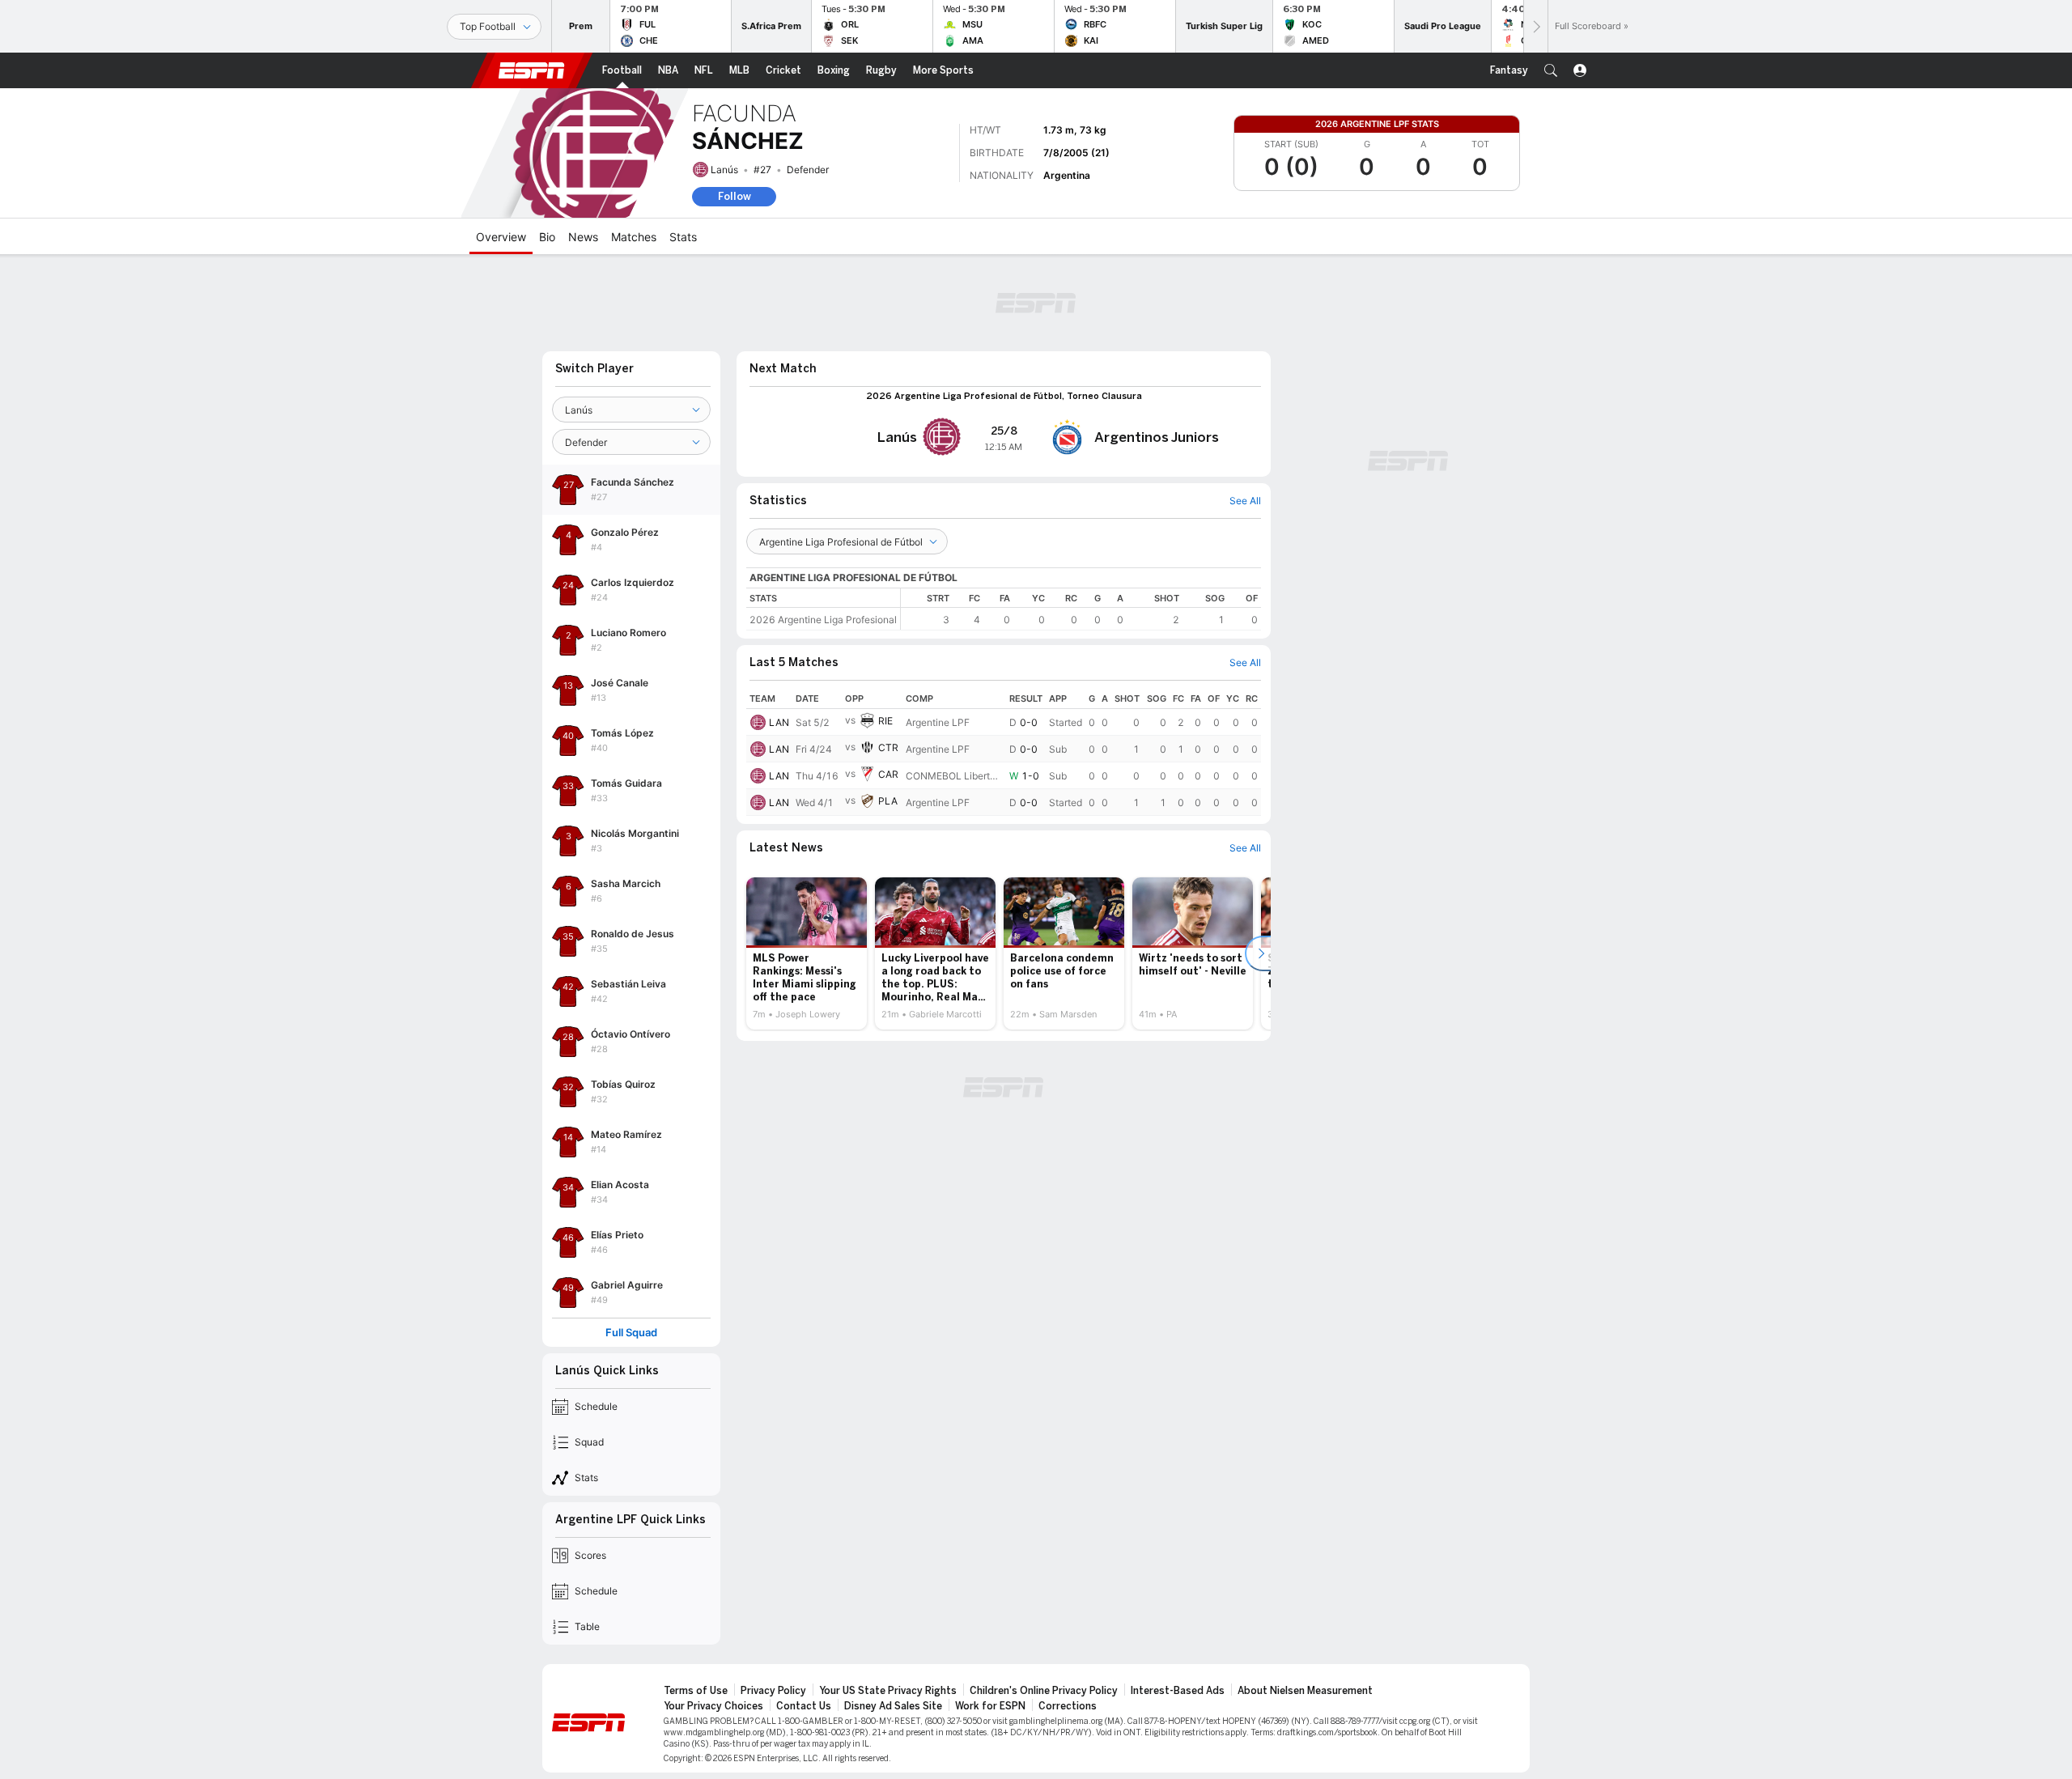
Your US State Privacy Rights (888, 1691)
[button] (1551, 70)
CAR (888, 774)
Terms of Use (696, 1691)
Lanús (724, 170)
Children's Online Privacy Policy (1044, 1691)
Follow (735, 196)
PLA (888, 801)
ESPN (532, 70)
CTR (888, 747)
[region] (1081, 609)
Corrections (1068, 1706)
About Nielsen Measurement (1305, 1691)
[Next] (1535, 26)
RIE (885, 721)
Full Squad (631, 1333)
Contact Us (804, 1706)
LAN (779, 722)
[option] (807, 953)
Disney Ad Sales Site (893, 1706)
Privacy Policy (773, 1691)
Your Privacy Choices (713, 1706)
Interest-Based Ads (1178, 1691)
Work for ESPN (990, 1706)
